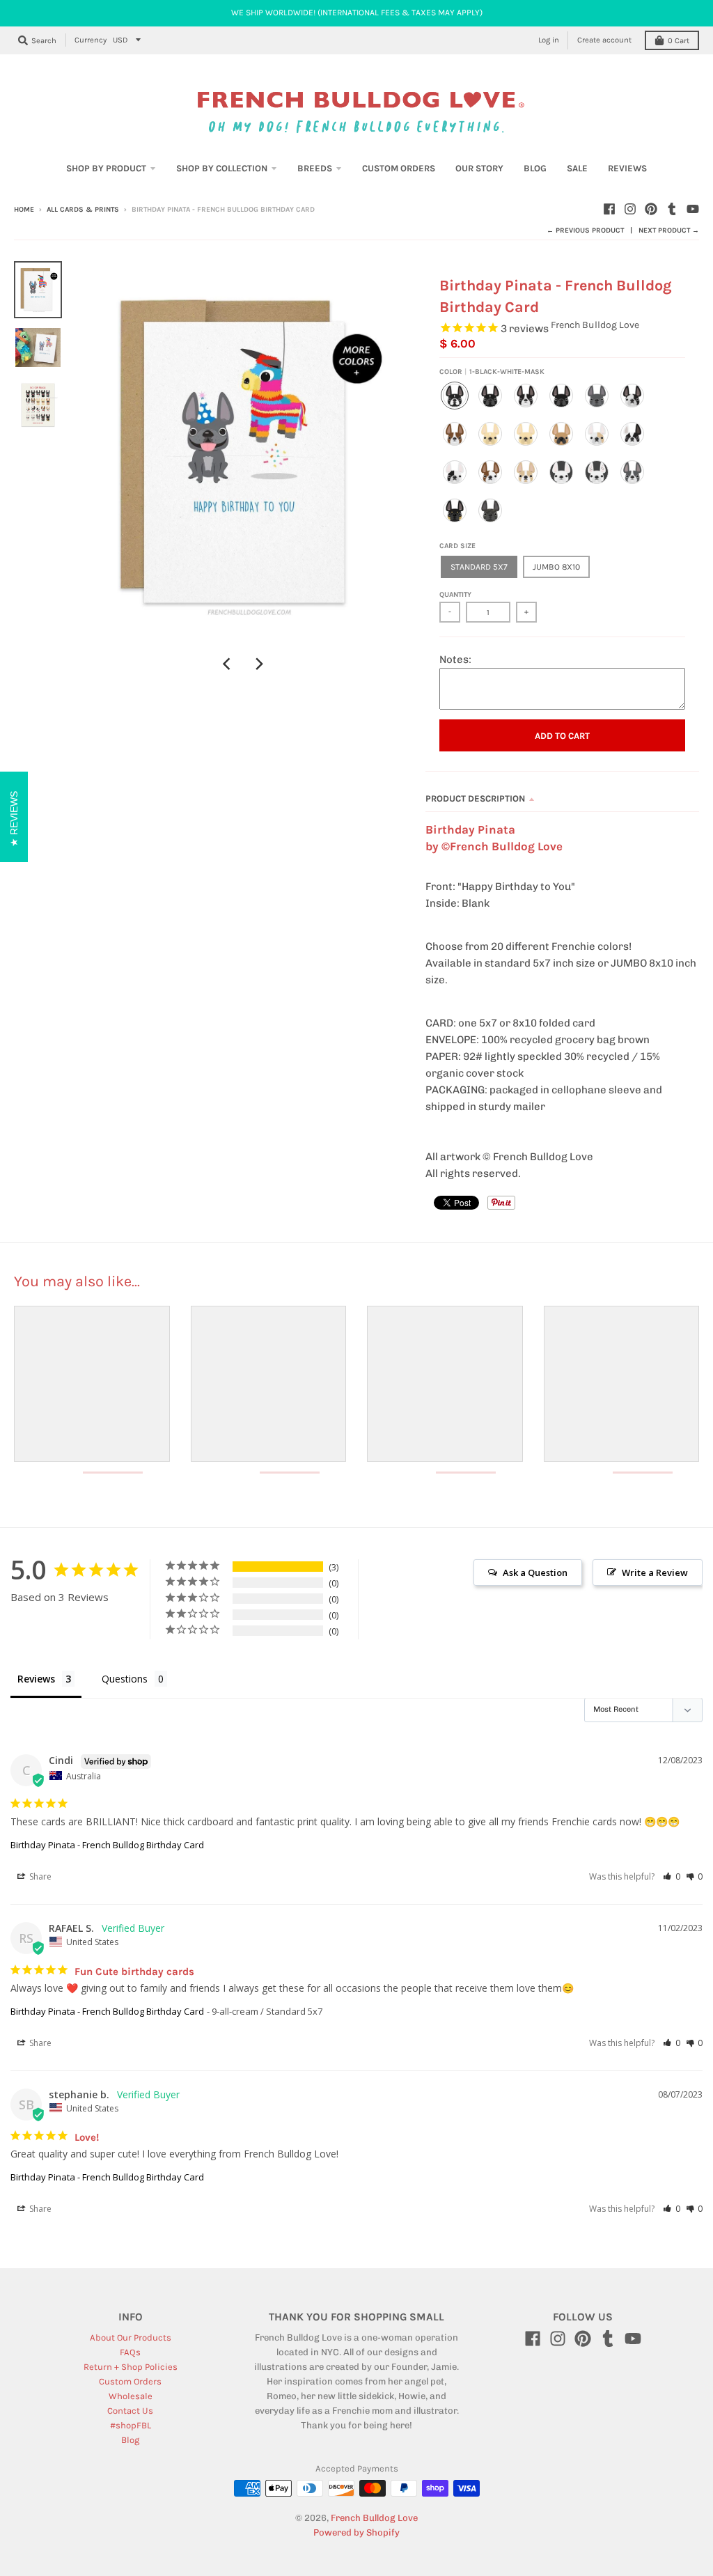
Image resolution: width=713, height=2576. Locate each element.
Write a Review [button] (655, 1572)
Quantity (455, 595)
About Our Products (131, 2337)
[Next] (259, 664)
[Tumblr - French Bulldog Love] (672, 209)
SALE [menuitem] (577, 168)
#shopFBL (131, 2425)
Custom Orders (130, 2381)
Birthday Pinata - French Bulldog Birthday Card (107, 1845)
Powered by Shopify (356, 2532)
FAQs (130, 2352)
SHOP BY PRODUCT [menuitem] (106, 168)
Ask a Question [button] (535, 1572)
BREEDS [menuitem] (315, 168)
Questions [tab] (125, 1679)
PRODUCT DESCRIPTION (475, 798)
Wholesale (131, 2396)
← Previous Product (585, 231)
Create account (604, 40)
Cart (679, 41)
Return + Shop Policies (131, 2367)
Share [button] (39, 1876)
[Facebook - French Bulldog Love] (609, 209)
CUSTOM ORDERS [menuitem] (399, 168)
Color (492, 372)
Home (24, 210)
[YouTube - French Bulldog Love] (693, 209)
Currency (91, 40)
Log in (549, 40)
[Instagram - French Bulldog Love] (630, 209)
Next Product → (669, 231)
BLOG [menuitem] (535, 168)
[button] (672, 1876)
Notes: (455, 659)
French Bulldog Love (595, 325)
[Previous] (228, 664)
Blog (130, 2440)
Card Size (457, 546)
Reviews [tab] (36, 1679)
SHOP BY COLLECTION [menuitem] (222, 168)
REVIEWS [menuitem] (627, 168)
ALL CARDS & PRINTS (83, 210)
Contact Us (130, 2411)
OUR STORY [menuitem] (479, 168)
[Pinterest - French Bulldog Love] (651, 209)
